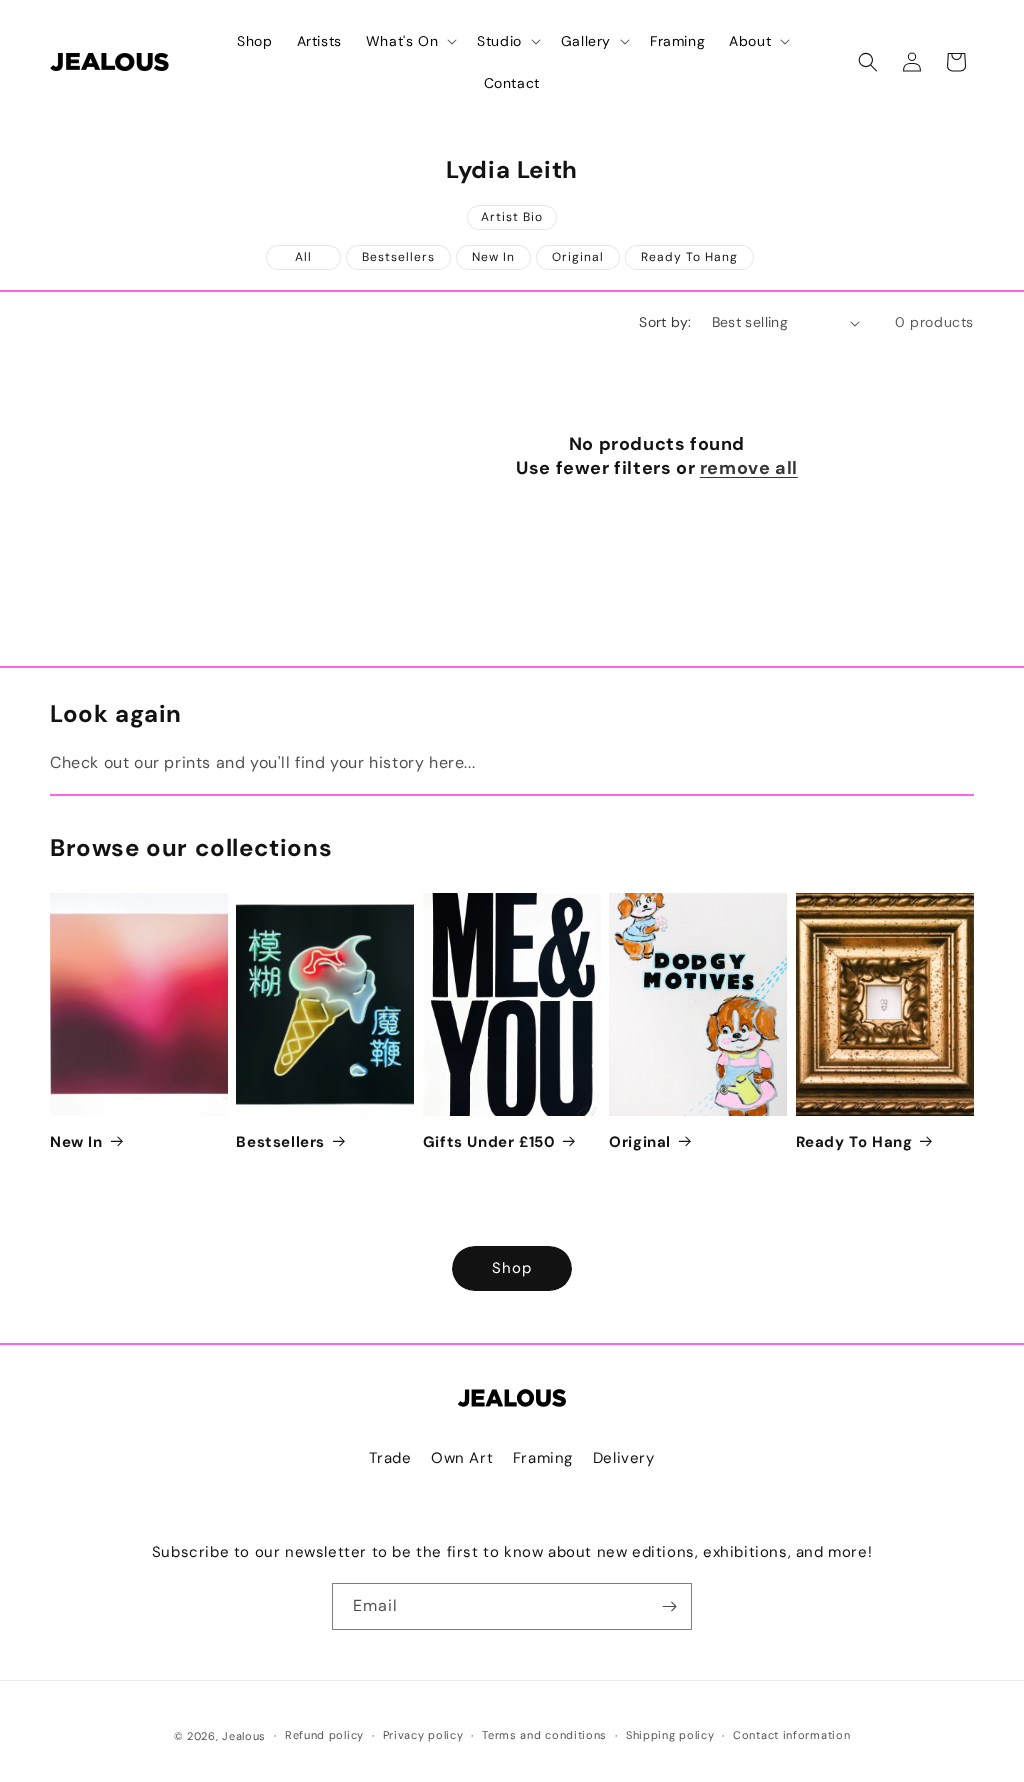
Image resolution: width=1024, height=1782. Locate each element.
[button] (409, 41)
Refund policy (324, 1735)
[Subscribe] (669, 1606)
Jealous (244, 1736)
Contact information (791, 1735)
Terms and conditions (544, 1735)
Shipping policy (670, 1735)
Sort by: (665, 322)
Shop (512, 1268)
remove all (749, 468)
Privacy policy (423, 1735)
